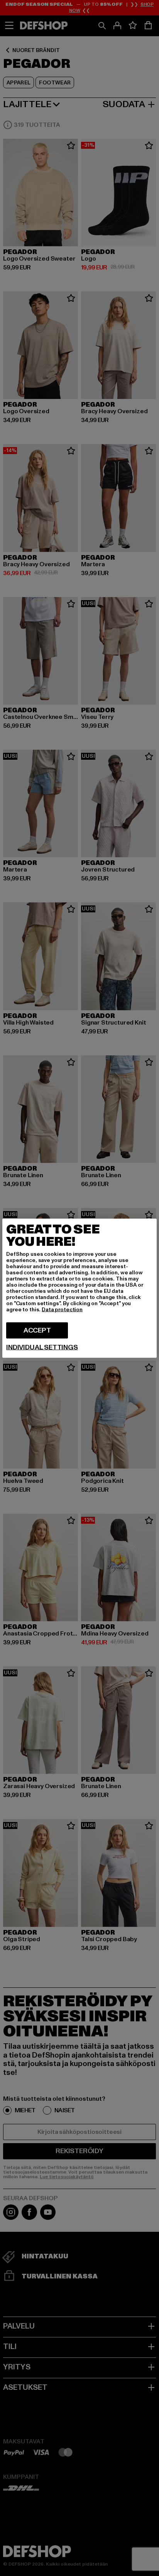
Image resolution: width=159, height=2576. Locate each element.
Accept (37, 1330)
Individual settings (42, 1347)
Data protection (62, 1309)
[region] (79, 1288)
